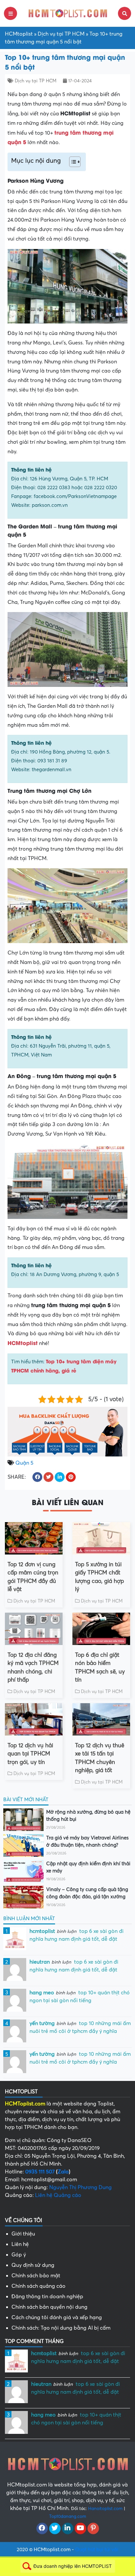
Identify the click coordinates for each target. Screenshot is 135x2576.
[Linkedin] (68, 2529)
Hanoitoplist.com (105, 2509)
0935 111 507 (40, 2172)
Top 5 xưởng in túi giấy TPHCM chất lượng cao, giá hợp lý (99, 1577)
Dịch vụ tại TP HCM (61, 34)
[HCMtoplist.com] (67, 13)
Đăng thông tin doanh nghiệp (47, 2297)
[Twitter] (55, 2529)
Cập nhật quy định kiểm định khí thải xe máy (88, 1867)
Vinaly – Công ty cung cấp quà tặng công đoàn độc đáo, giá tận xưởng (87, 1893)
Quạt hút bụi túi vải (97, 2550)
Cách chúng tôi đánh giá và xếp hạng (57, 2318)
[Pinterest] (93, 2529)
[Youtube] (80, 2529)
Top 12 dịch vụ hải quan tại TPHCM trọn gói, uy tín (30, 1754)
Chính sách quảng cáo (39, 2286)
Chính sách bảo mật (36, 2276)
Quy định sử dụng (33, 2265)
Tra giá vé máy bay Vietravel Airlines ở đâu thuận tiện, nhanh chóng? (87, 1842)
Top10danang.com (68, 2516)
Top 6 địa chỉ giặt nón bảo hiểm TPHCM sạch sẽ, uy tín (100, 1668)
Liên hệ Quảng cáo (58, 2195)
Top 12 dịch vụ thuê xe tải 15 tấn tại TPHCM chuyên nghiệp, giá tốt (100, 1758)
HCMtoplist (19, 34)
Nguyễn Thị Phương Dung (80, 2187)
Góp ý (19, 2255)
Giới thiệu (23, 2234)
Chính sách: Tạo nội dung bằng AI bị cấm (61, 2328)
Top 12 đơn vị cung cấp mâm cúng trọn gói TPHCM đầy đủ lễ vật (33, 1577)
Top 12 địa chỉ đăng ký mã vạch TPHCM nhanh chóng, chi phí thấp (33, 1668)
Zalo (63, 2172)
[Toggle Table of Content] (72, 162)
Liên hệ (20, 2244)
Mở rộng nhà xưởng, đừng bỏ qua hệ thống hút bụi (88, 1816)
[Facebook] (42, 2529)
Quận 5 (24, 1463)
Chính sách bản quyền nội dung (49, 2307)
